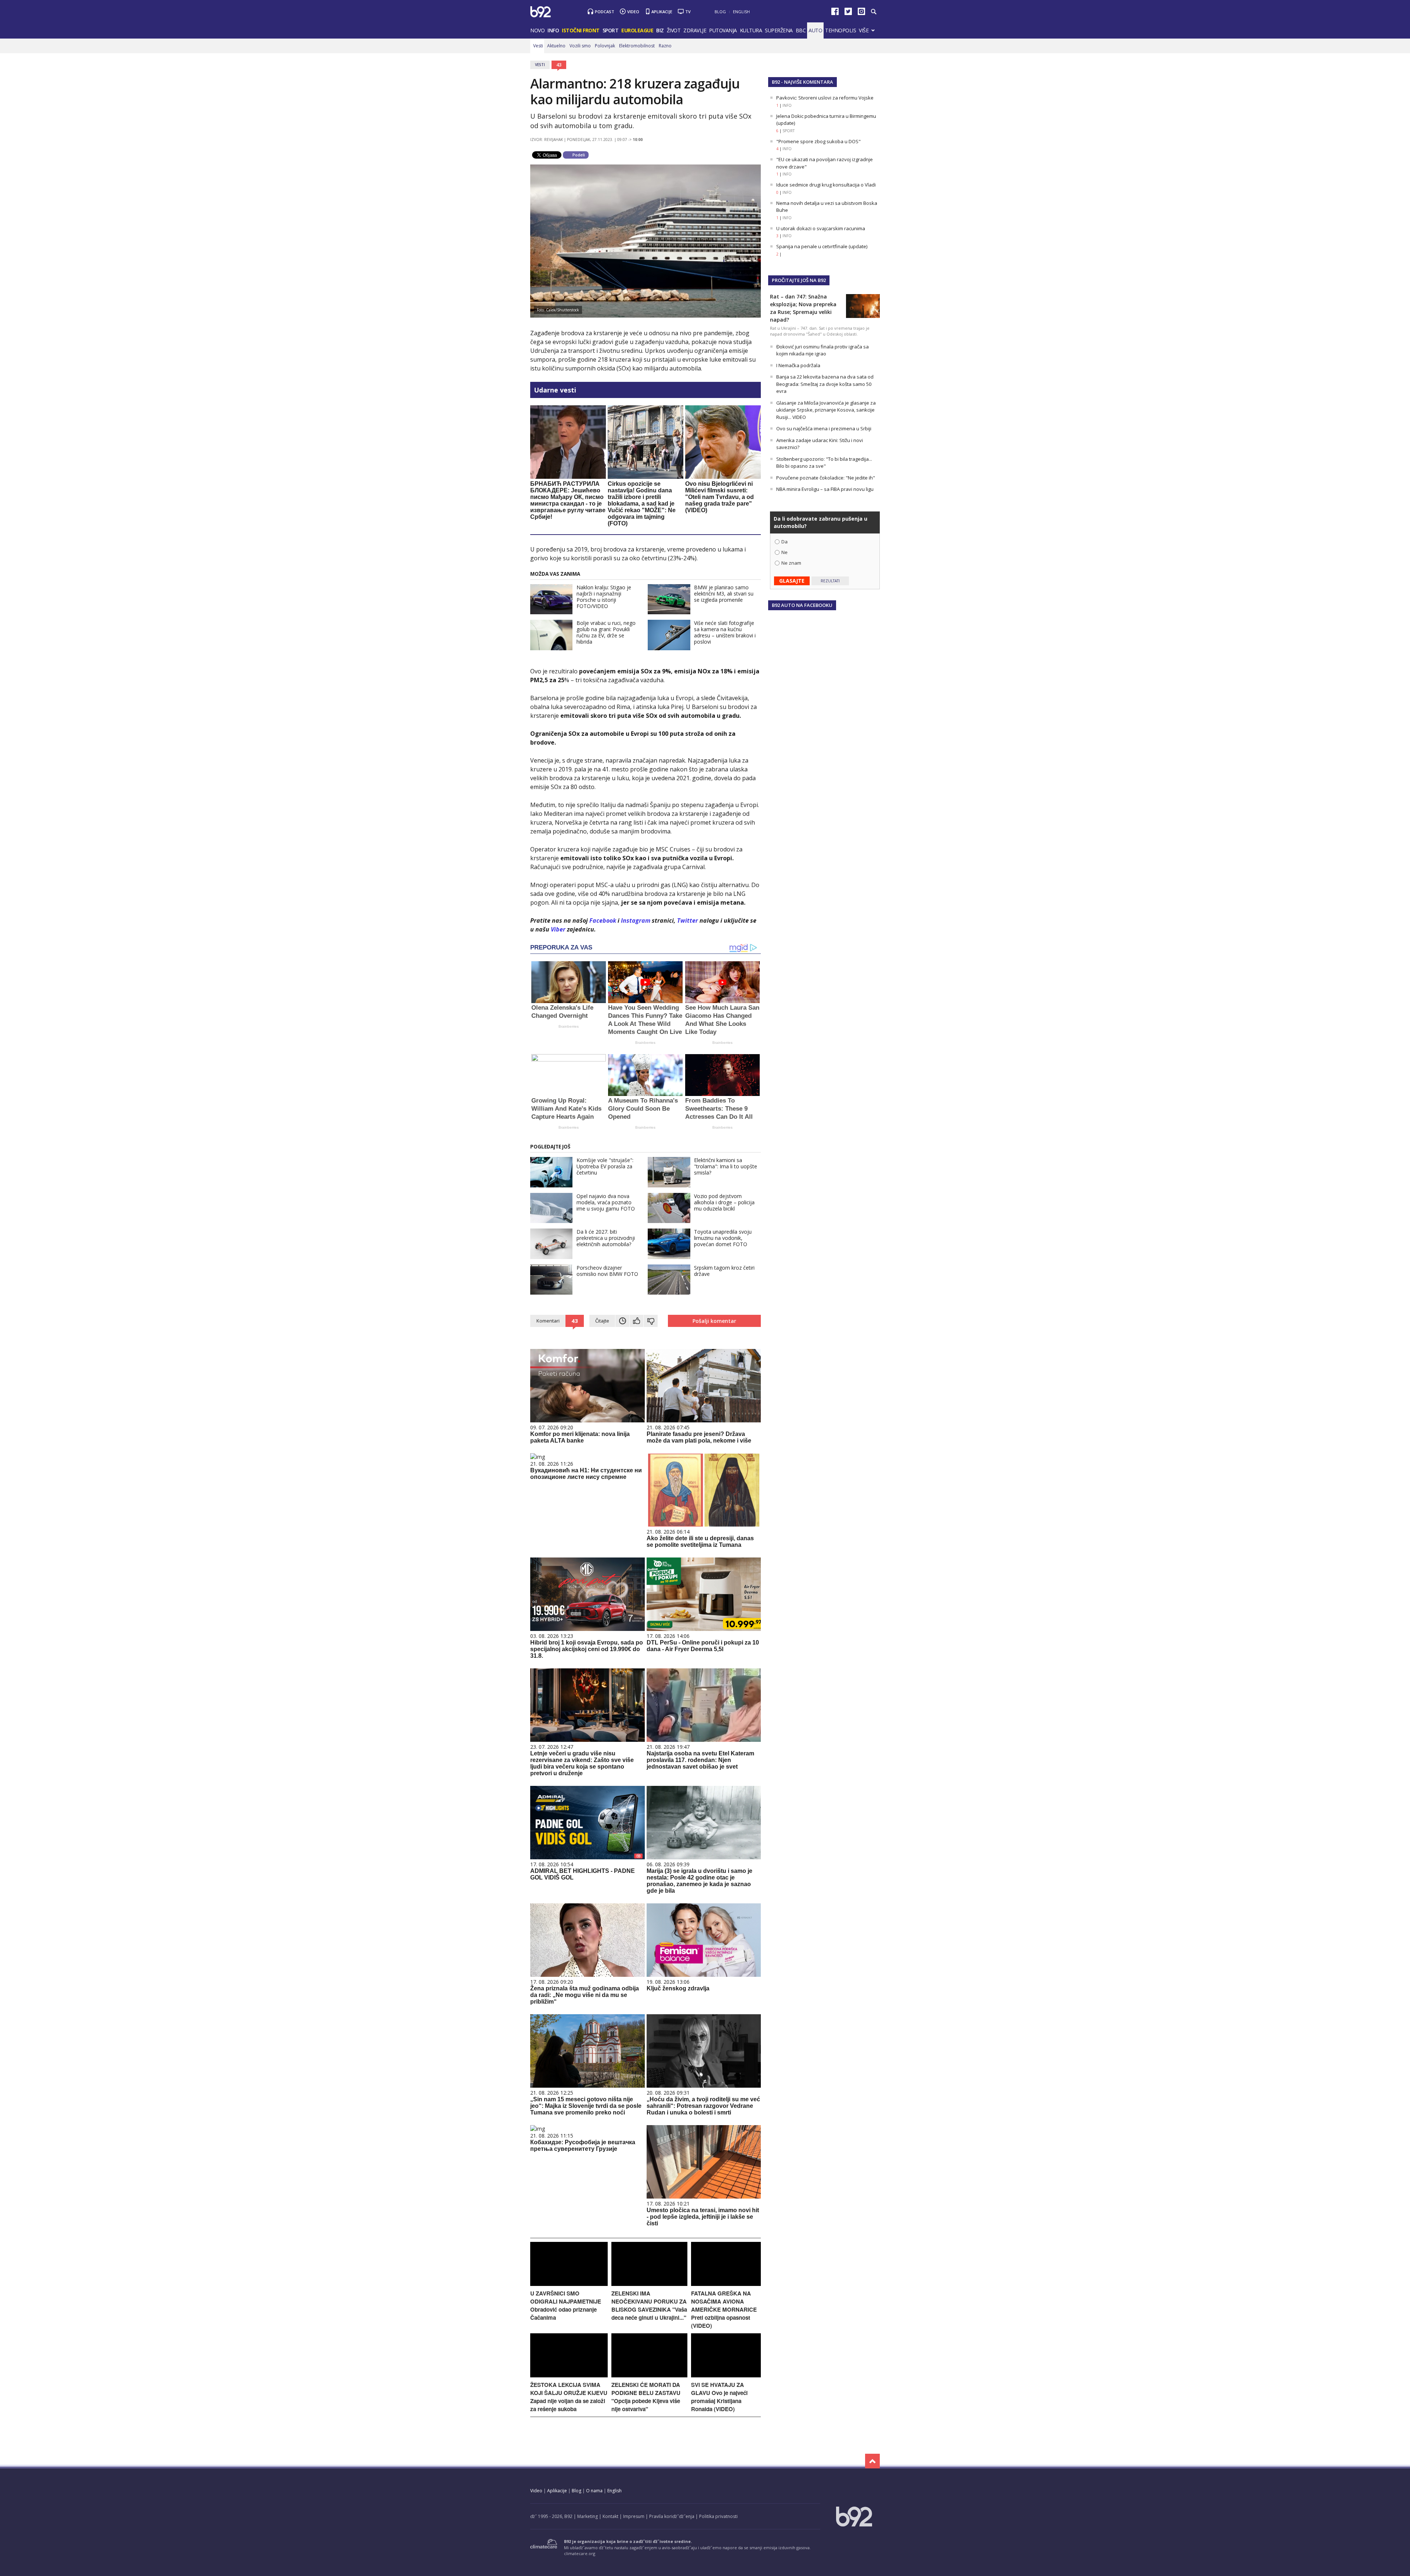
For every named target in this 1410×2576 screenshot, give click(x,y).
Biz (660, 30)
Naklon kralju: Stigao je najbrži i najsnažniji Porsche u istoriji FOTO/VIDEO (604, 597)
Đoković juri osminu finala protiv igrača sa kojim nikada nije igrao (822, 350)
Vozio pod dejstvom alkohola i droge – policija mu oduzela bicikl (724, 1202)
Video (633, 12)
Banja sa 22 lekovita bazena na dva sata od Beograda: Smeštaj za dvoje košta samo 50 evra (825, 384)
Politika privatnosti (718, 2516)
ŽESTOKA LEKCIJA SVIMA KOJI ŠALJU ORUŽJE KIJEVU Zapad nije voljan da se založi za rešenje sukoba (569, 2397)
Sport (611, 30)
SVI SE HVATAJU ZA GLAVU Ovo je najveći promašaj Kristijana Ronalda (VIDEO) (719, 2397)
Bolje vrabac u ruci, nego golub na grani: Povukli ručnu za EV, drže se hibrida (606, 632)
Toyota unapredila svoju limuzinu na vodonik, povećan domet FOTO (723, 1238)
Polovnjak (605, 46)
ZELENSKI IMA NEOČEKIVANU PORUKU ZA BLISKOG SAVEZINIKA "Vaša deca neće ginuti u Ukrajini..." (649, 2305)
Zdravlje (695, 30)
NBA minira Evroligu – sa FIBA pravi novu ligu (825, 489)
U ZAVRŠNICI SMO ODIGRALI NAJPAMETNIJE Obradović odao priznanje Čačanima (566, 2305)
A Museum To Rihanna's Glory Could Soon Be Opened (643, 1109)
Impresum (634, 2516)
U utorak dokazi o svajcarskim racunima (821, 228)
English (741, 12)
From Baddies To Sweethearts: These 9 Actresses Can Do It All (719, 1109)
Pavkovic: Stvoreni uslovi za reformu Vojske (825, 98)
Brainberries (569, 1026)
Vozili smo (580, 46)
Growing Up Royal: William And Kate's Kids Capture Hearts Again (566, 1109)
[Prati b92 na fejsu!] (835, 13)
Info (553, 30)
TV (688, 12)
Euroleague (637, 30)
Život (674, 30)
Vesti (538, 46)
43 (559, 65)
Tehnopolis (840, 30)
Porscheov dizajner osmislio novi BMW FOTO (607, 1271)
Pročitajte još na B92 (799, 280)
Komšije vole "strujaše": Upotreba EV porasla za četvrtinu (605, 1166)
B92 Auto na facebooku (802, 605)
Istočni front (581, 30)
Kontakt (610, 2516)
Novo (537, 30)
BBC (801, 30)
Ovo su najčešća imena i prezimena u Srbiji (824, 428)
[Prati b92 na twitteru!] (848, 13)
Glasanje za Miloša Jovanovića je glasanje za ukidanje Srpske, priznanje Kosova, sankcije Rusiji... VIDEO (826, 410)
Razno (665, 46)
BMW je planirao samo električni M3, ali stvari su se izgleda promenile (724, 594)
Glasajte (792, 581)
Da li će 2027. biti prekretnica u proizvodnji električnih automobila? (606, 1238)
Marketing (587, 2516)
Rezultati (830, 581)
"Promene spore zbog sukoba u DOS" (818, 141)
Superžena (779, 30)
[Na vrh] (872, 2461)
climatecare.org (580, 2553)
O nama (594, 2491)
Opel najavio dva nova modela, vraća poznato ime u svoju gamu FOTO (606, 1202)
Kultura (751, 30)
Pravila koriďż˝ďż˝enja (672, 2516)
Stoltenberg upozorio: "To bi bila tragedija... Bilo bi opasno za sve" (824, 463)
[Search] (873, 12)
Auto (815, 30)
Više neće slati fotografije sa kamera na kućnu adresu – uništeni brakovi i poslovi (725, 632)
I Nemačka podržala (798, 365)
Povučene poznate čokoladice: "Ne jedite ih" (826, 478)
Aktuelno (556, 46)
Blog (720, 12)
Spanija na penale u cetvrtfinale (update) (822, 246)
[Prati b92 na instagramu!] (861, 13)
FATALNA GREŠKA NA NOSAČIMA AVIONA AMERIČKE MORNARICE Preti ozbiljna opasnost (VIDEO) (724, 2309)
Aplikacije (662, 12)
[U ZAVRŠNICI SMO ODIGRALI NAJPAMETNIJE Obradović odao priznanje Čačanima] (569, 2284)
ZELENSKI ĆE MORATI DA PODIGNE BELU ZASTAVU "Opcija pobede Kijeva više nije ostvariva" (646, 2397)
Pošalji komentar (714, 1321)
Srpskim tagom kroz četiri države (724, 1271)
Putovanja (723, 30)
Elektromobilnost (637, 46)
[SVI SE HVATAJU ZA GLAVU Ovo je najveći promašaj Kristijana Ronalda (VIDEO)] (726, 2375)
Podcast (605, 12)
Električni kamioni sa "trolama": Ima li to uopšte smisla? (726, 1166)
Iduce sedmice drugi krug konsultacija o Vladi (826, 185)
